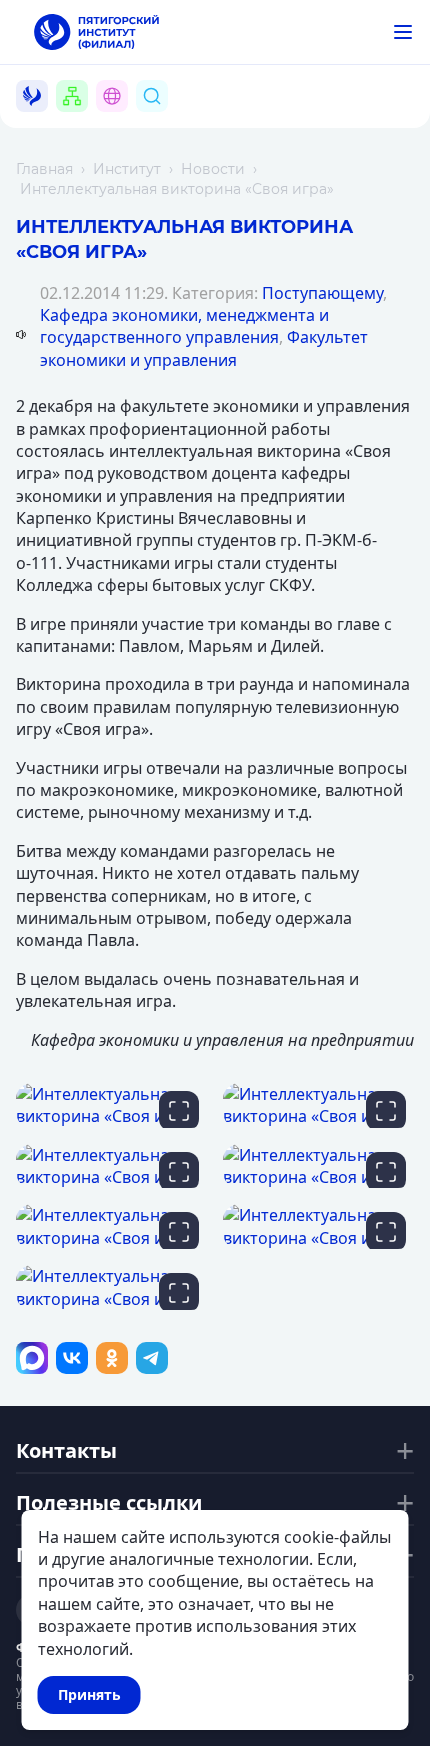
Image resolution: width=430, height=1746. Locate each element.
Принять (89, 1694)
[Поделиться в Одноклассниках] (112, 1358)
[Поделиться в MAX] (32, 1358)
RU (123, 119)
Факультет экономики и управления (204, 348)
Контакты (66, 1451)
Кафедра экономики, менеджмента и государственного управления (184, 326)
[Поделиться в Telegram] (152, 1358)
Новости (213, 169)
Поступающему (322, 293)
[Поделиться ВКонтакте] (72, 1358)
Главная (44, 169)
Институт (127, 169)
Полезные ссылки (109, 1503)
